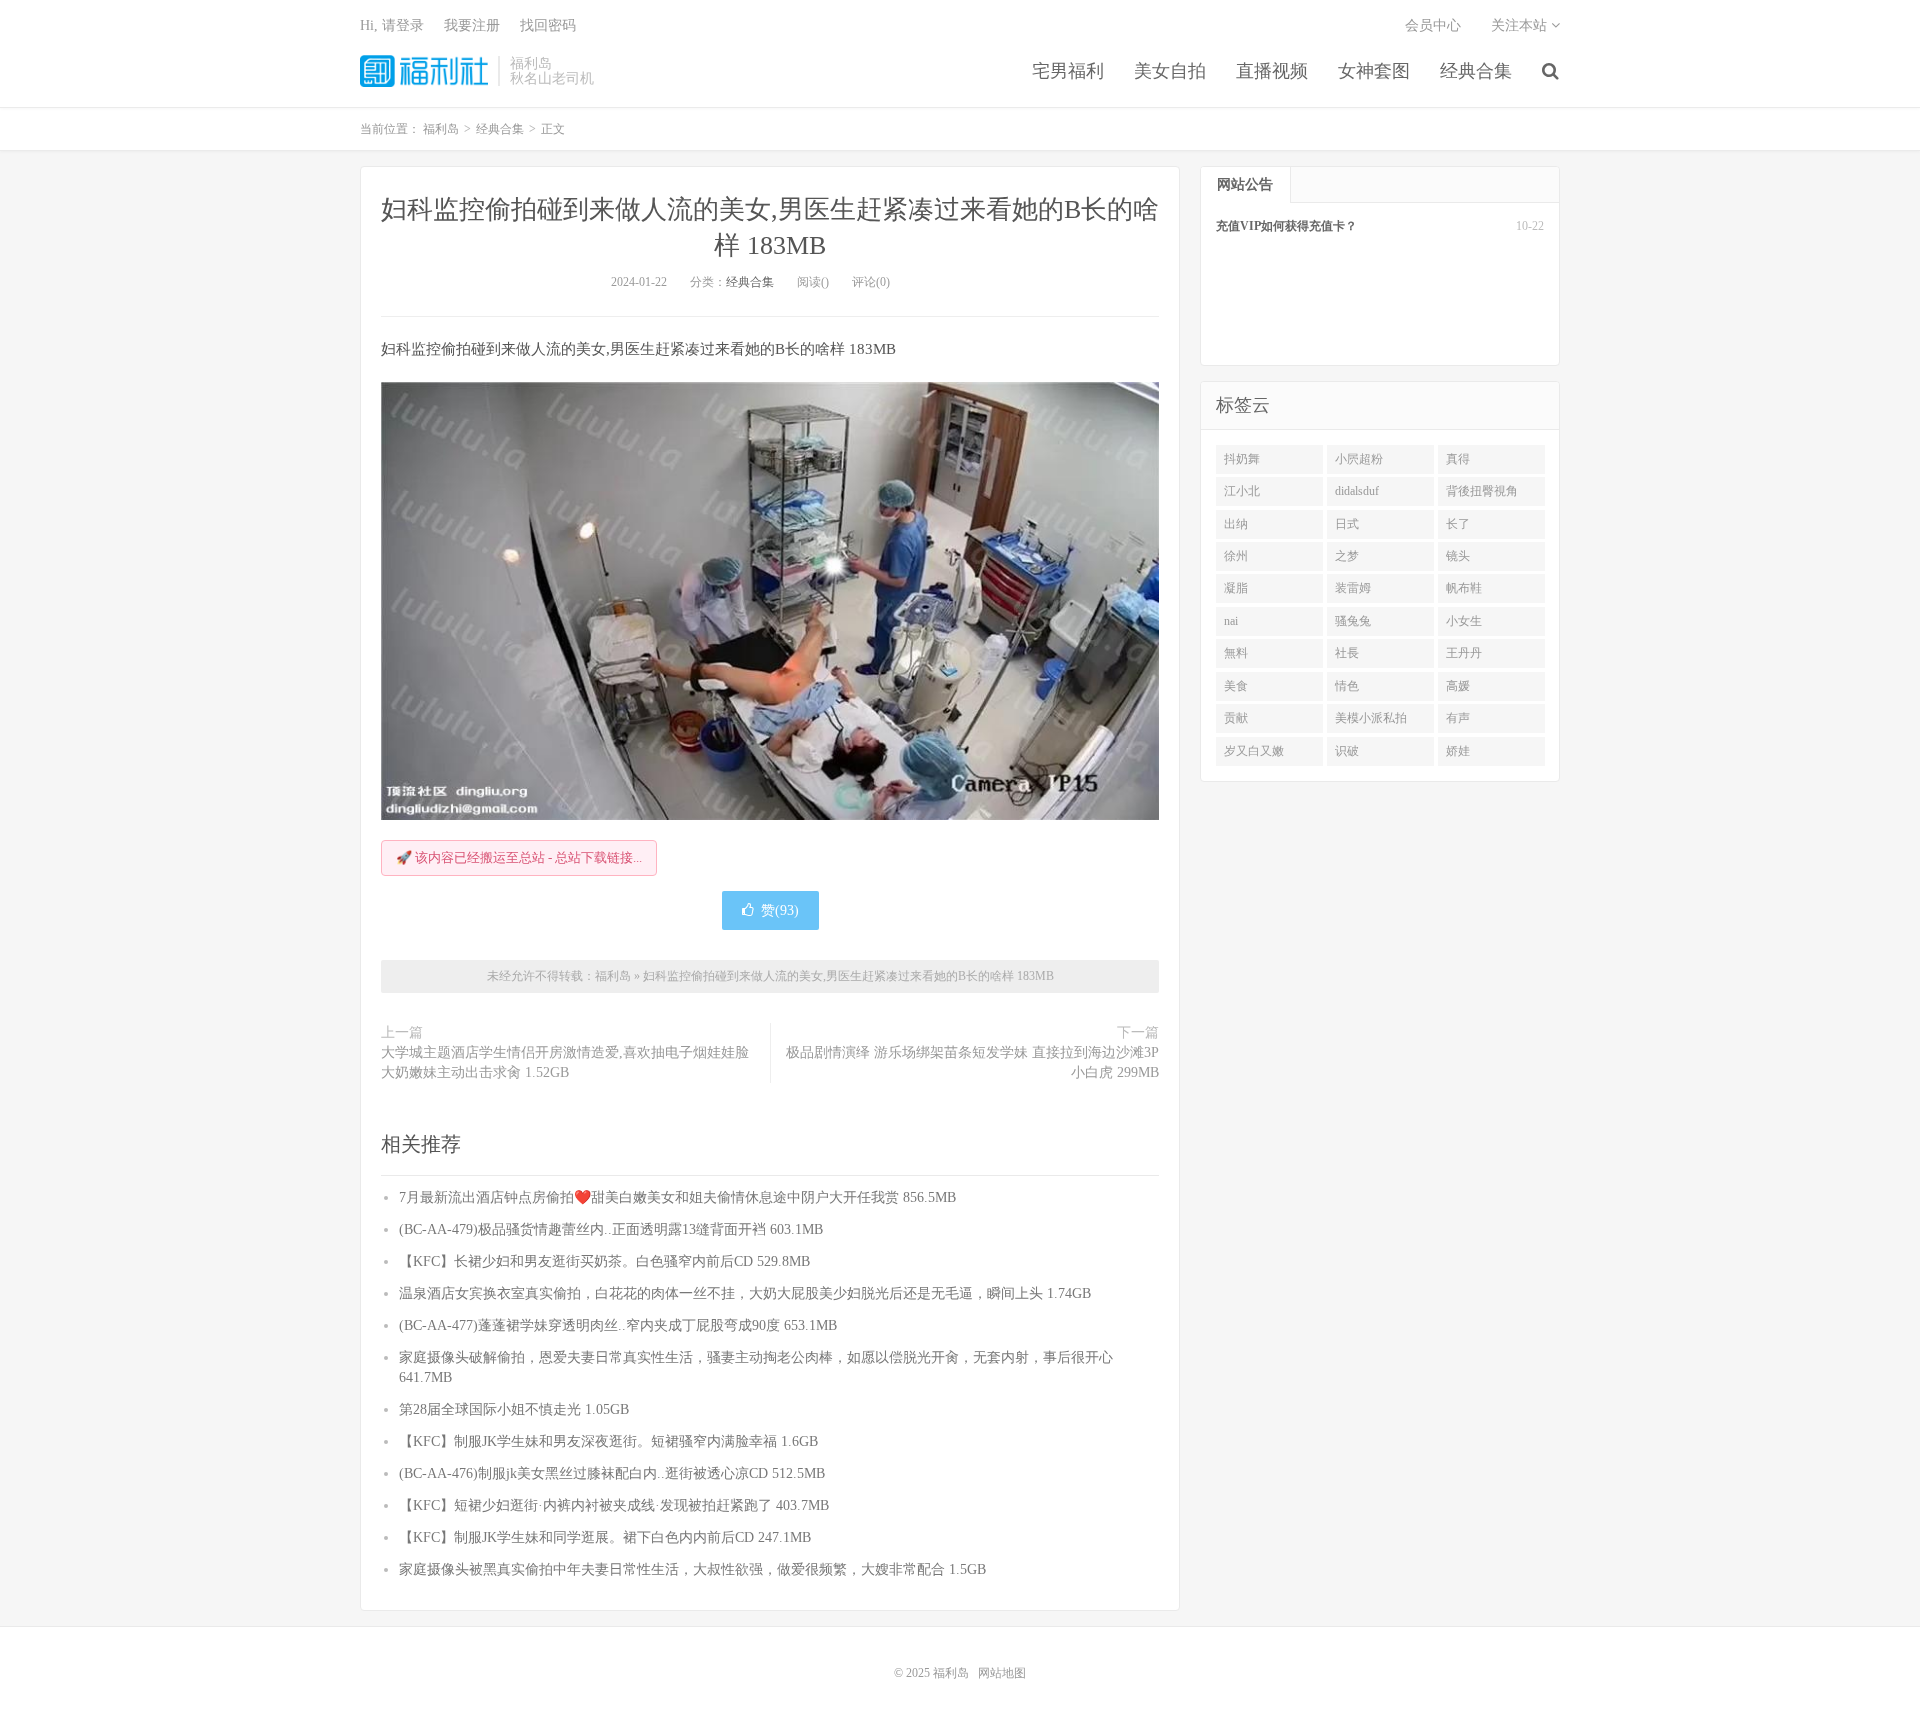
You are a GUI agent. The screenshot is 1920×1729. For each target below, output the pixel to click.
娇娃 (1458, 751)
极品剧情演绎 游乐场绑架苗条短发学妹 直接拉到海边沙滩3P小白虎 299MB (972, 1062)
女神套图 (1374, 71)
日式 (1347, 524)
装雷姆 (1353, 588)
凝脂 (1236, 588)
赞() (780, 910)
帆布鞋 (1464, 588)
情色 (1347, 686)
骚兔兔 (1353, 621)
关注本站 (1521, 25)
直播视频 (1272, 71)
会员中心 (1433, 25)
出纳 (1236, 524)
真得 (1458, 459)
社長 (1347, 653)
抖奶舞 (1242, 459)
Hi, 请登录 (392, 25)
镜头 (1458, 556)
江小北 (1242, 491)
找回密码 (548, 25)
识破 (1347, 751)
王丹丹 (1464, 653)
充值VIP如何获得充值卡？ (1286, 226)
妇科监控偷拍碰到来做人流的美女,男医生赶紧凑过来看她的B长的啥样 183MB (848, 976)
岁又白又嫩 (1254, 751)
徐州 (1236, 556)
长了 (1458, 524)
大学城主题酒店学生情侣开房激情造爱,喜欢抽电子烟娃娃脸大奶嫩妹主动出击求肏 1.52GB (565, 1062)
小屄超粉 (1359, 459)
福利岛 (424, 71)
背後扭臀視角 (1482, 491)
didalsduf (1357, 491)
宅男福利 (1068, 71)
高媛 (1458, 686)
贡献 (1236, 718)
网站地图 (1002, 1673)
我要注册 (472, 25)
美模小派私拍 (1371, 718)
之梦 (1347, 556)
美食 (1236, 686)
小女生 (1464, 621)
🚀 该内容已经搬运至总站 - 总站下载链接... (519, 857)
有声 (1458, 718)
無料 (1236, 653)
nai (1231, 621)
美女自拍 (1170, 71)
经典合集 (1476, 71)
